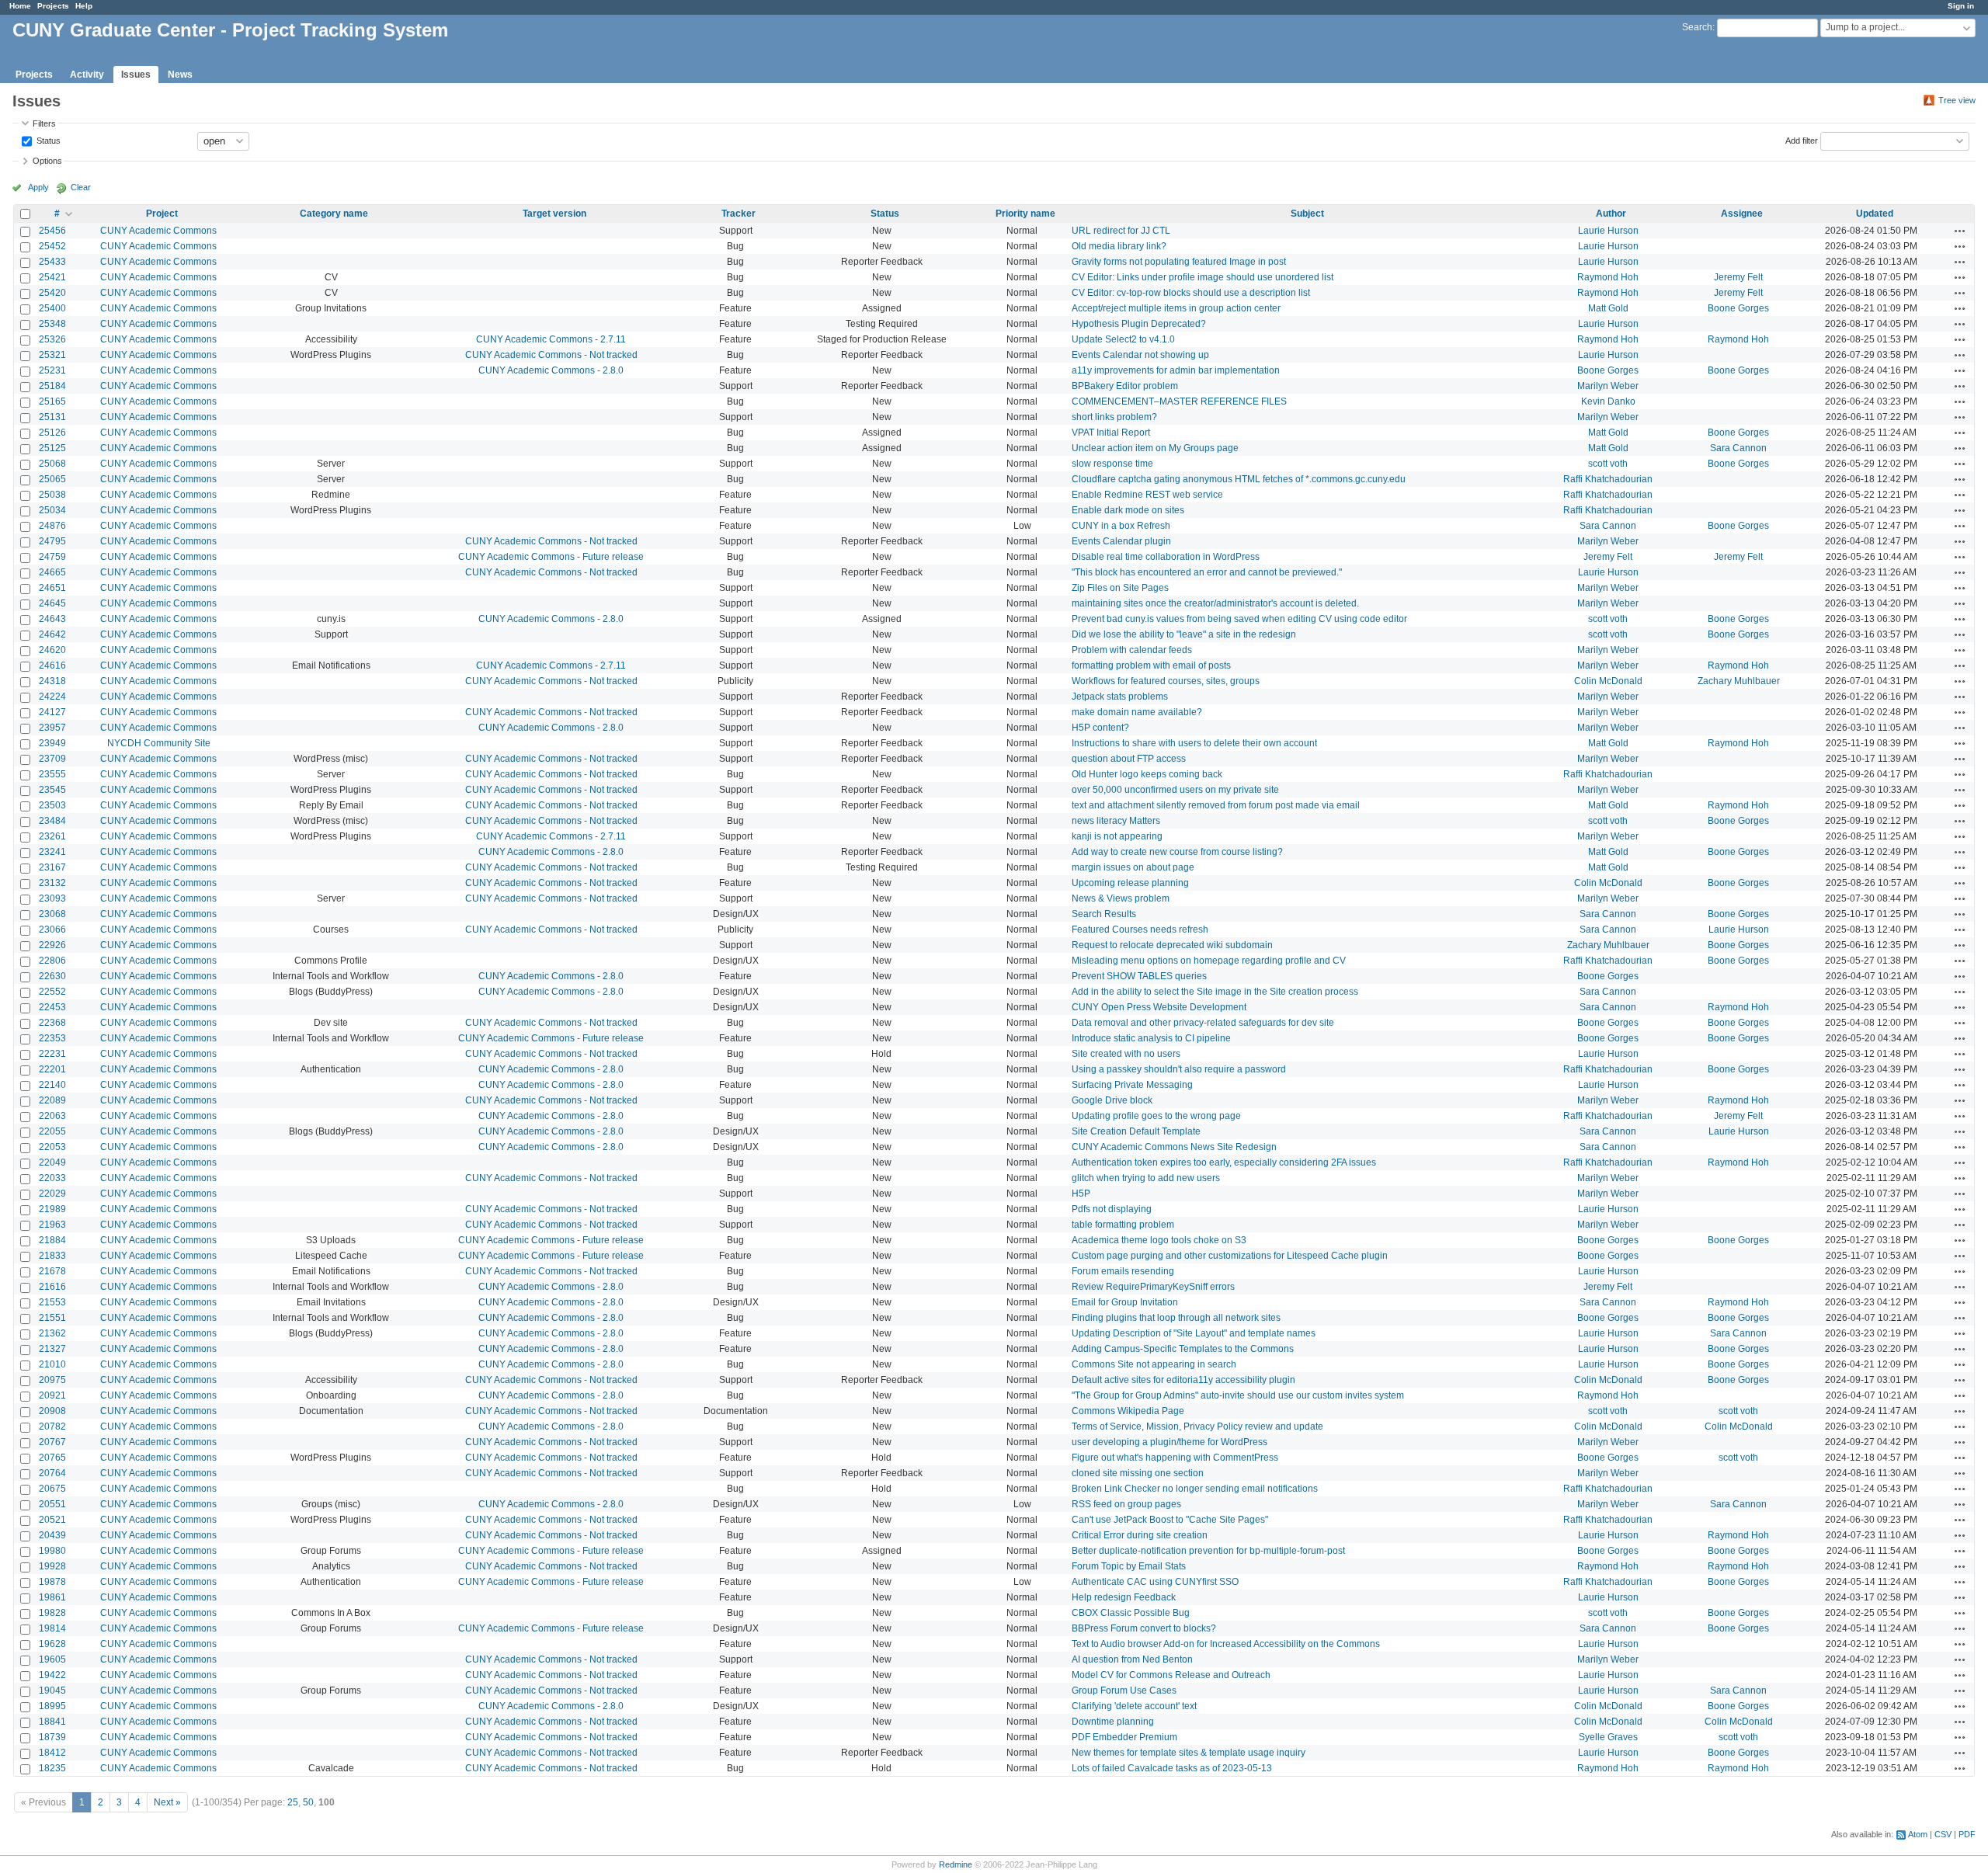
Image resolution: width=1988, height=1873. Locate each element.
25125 (52, 448)
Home (20, 6)
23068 (52, 914)
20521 (52, 1520)
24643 (52, 619)
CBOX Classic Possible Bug (1131, 1613)
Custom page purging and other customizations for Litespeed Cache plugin (1230, 1256)
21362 (52, 1333)
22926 (52, 945)
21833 (52, 1256)
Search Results (1104, 914)
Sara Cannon (1738, 448)
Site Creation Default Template (1136, 1131)
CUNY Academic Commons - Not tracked (551, 355)
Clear (81, 187)
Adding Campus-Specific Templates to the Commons (1183, 1349)
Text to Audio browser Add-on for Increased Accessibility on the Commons (1226, 1644)
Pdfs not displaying (1112, 1209)
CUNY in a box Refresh (1121, 526)
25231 (52, 370)
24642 (52, 634)
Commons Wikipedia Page (1128, 1411)
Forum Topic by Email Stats (1129, 1566)
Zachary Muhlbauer (1739, 681)
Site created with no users (1126, 1054)
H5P (1081, 1194)
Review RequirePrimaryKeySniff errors (1153, 1287)
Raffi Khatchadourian (1608, 479)
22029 (52, 1194)
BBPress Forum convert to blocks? (1144, 1628)
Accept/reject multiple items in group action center (1176, 308)
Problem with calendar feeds (1132, 650)
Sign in (1961, 6)
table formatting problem (1123, 1225)
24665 (52, 572)
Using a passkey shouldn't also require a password (1179, 1069)
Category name (334, 214)
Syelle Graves (1608, 1737)
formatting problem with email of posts (1151, 665)
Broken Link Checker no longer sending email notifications (1195, 1489)
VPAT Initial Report (1111, 433)
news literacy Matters (1116, 821)
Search (1697, 27)
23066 (52, 930)
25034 (52, 510)
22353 (52, 1038)
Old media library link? (1119, 246)
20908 (52, 1411)
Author (1611, 214)
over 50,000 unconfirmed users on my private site (1175, 790)
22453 (52, 1007)
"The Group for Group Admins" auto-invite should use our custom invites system (1238, 1395)
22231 (52, 1054)
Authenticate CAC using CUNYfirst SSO (1155, 1582)
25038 (52, 495)
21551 (52, 1318)
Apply (38, 187)
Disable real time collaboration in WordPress (1166, 557)
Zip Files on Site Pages (1120, 588)
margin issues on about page (1133, 867)
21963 (52, 1225)
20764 (52, 1473)
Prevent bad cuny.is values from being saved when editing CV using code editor (1239, 619)
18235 (52, 1768)
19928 (52, 1566)
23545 (52, 790)
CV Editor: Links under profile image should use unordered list (1203, 277)
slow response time (1112, 464)
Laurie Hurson (1608, 231)
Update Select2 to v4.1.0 (1123, 339)
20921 (52, 1395)
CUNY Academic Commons (158, 231)
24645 (52, 603)
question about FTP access (1129, 759)
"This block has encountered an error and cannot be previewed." (1207, 572)
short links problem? (1114, 417)
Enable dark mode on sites (1128, 510)
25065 (52, 479)
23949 (52, 743)
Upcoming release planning (1130, 883)
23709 (52, 759)
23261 (52, 836)
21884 (52, 1240)
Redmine (956, 1864)
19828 (52, 1613)
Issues (136, 75)
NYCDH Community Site (159, 743)
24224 (52, 697)
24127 (52, 712)
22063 (52, 1116)
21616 (52, 1287)
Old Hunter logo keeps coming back (1147, 774)
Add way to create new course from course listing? (1177, 852)
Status (47, 140)
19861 (52, 1597)
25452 (52, 246)
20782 (52, 1426)
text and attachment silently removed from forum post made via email (1216, 805)
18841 (52, 1722)
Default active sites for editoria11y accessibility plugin (1183, 1380)
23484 (52, 821)
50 (308, 1802)
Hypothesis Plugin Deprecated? (1139, 324)
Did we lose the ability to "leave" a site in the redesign (1184, 634)
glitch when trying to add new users (1146, 1178)
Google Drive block (1112, 1100)
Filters (44, 123)
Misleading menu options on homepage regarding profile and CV (1209, 961)
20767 (52, 1442)
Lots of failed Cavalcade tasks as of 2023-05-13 (1172, 1768)
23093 (52, 898)
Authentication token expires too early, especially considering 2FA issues (1224, 1162)
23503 (52, 805)
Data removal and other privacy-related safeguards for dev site (1203, 1023)
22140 (52, 1085)
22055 (52, 1131)
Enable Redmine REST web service (1147, 495)
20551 (52, 1504)
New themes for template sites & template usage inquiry (1189, 1753)
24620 (52, 650)
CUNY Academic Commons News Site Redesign (1174, 1147)
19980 (52, 1551)
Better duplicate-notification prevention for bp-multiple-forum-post (1208, 1551)
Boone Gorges (1738, 308)
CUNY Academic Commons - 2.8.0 (551, 370)
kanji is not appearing (1117, 836)
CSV (1943, 1834)
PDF (1967, 1834)
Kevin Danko (1608, 401)
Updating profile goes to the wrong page (1156, 1116)
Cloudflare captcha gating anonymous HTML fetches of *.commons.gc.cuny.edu (1239, 479)
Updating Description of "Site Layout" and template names (1194, 1333)
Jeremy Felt (1738, 277)
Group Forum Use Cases (1124, 1691)
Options (47, 161)
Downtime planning (1113, 1722)
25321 (52, 355)
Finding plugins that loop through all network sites (1176, 1318)
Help (84, 6)
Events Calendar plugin (1121, 541)
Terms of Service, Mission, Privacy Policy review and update (1197, 1426)
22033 (52, 1178)
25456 (52, 231)
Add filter (1802, 140)
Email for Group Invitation (1125, 1302)
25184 (52, 386)
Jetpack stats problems (1120, 697)
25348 (52, 324)
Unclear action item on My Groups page (1155, 448)
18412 (52, 1753)
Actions (1960, 231)
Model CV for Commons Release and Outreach (1171, 1675)
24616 (52, 665)
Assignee (1742, 214)
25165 (52, 401)
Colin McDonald (1608, 681)
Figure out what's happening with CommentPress (1175, 1458)
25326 (52, 339)
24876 (52, 526)
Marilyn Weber (1608, 386)
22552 (52, 992)
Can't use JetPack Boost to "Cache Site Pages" (1170, 1520)
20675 (52, 1489)
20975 (52, 1380)
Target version (554, 214)
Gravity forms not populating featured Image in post (1179, 262)
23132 (52, 883)
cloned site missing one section (1138, 1473)
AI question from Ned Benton (1132, 1659)
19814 (52, 1628)
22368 (52, 1023)
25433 (52, 262)
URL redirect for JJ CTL (1121, 231)
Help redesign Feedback (1124, 1597)
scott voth (1608, 464)
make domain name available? (1137, 712)
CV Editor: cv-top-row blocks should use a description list (1191, 293)
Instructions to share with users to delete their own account (1194, 743)
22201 (52, 1069)
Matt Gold (1608, 308)
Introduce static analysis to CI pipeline (1151, 1038)
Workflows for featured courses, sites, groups (1166, 681)
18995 (52, 1706)
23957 (52, 728)
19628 (52, 1644)
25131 (52, 417)
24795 (52, 541)
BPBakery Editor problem (1125, 386)
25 (293, 1802)
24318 (52, 681)
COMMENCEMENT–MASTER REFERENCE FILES (1179, 401)
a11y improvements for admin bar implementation (1176, 370)
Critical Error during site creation (1140, 1535)
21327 (52, 1349)
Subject (1307, 214)
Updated (1875, 214)
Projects (53, 6)
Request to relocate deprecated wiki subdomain (1172, 945)
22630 (52, 976)
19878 (52, 1582)
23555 (52, 774)
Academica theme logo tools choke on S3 (1159, 1240)
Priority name (1025, 214)
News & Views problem (1121, 898)
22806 (52, 961)
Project (162, 214)
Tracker (739, 214)
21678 (52, 1271)
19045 (52, 1691)
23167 (52, 867)
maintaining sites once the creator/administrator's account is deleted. (1215, 603)
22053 (52, 1147)
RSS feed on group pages (1126, 1504)
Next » (167, 1802)
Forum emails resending (1123, 1271)
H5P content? (1100, 728)
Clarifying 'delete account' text (1134, 1706)
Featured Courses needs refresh (1140, 930)
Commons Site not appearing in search (1154, 1364)
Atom (1918, 1834)
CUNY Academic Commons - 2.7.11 (551, 339)
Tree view (1957, 100)
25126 (52, 433)
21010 (52, 1364)
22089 (52, 1100)
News (180, 75)
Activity (87, 75)
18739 (52, 1737)
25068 (52, 464)
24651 (52, 588)
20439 (52, 1535)
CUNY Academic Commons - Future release (551, 557)
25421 (52, 277)
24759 (52, 557)
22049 (52, 1162)
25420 (52, 293)
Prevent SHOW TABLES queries (1139, 976)
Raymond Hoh (1608, 277)
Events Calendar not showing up (1140, 355)
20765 (52, 1458)
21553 (52, 1302)
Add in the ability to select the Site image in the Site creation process (1215, 992)
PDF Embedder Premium (1124, 1737)
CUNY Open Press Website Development (1159, 1007)
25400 (52, 308)
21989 (52, 1209)
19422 (52, 1675)
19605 (52, 1659)
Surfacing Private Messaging (1132, 1085)
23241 (52, 852)
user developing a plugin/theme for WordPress (1170, 1442)
